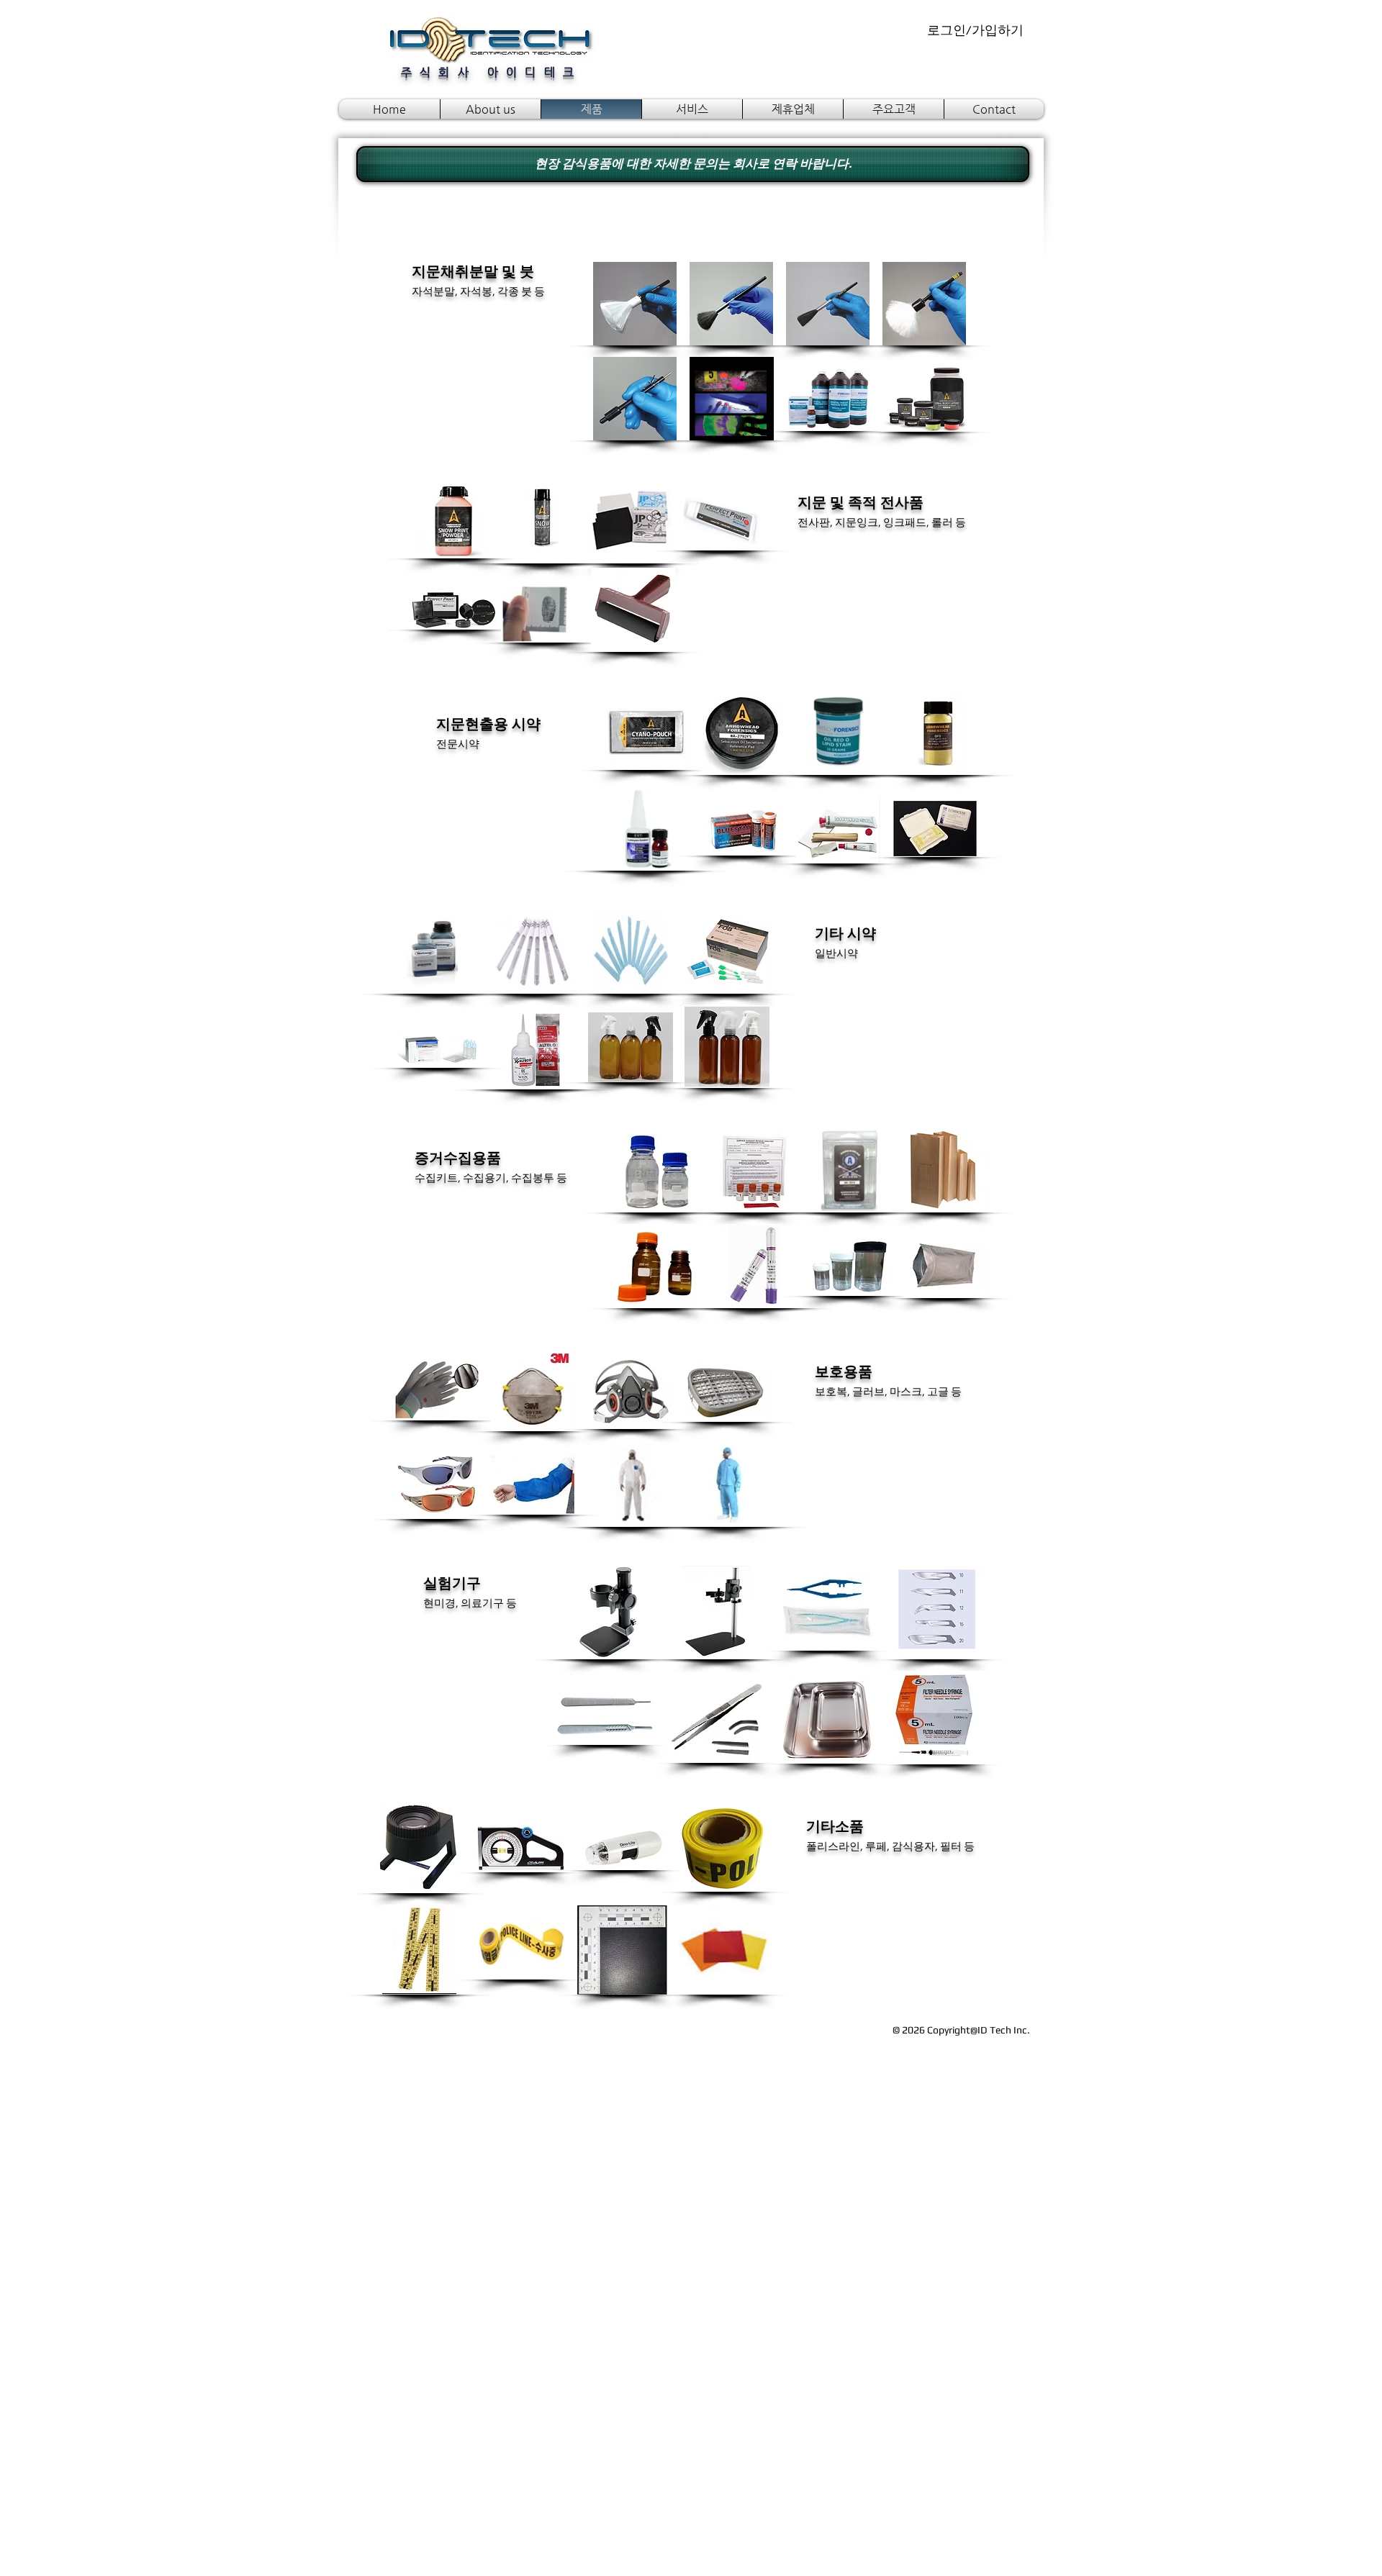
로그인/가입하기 (975, 30)
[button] (635, 304)
